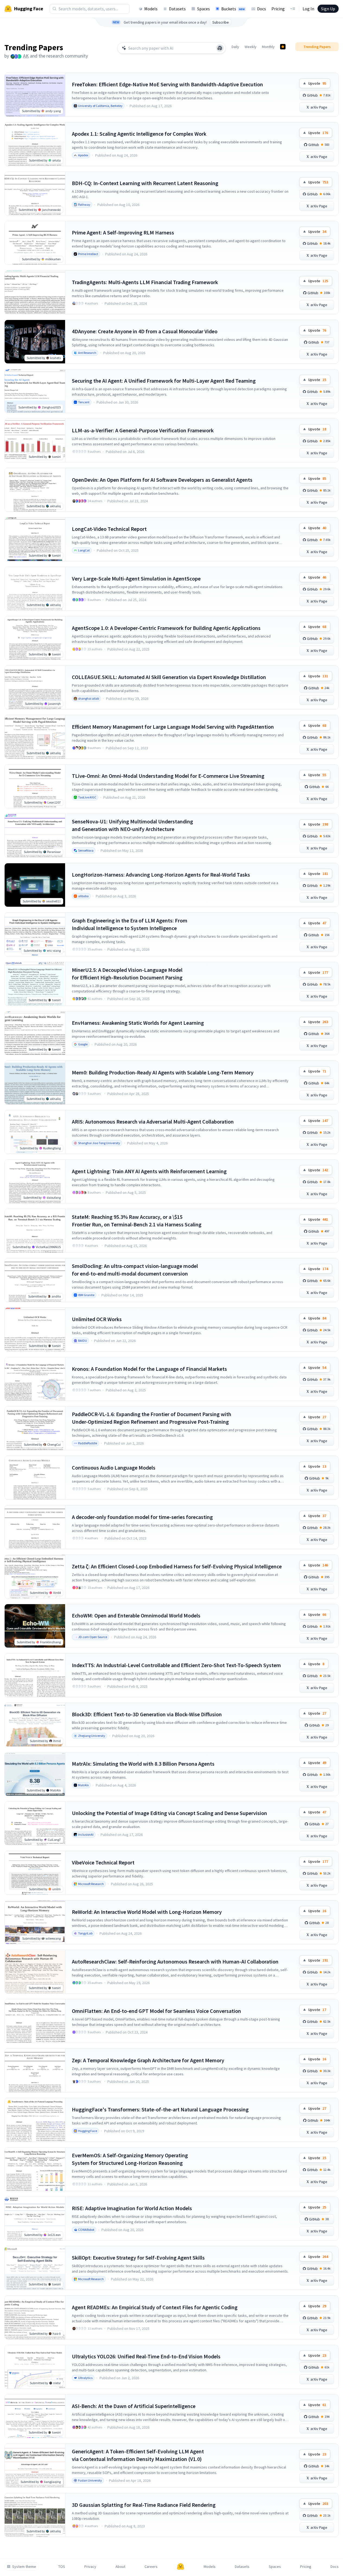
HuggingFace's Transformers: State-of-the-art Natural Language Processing (160, 2109)
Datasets (177, 9)
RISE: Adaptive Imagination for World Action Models (132, 2208)
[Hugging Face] (181, 2567)
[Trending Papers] (283, 47)
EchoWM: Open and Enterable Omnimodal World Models (136, 1615)
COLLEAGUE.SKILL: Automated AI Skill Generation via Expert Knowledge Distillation (169, 677)
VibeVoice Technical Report (103, 1862)
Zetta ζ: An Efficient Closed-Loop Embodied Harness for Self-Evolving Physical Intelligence (177, 1566)
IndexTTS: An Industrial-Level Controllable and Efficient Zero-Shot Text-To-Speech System (176, 1665)
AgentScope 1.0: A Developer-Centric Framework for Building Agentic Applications (166, 628)
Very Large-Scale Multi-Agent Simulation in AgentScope (136, 578)
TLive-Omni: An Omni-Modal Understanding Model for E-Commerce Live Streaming (168, 776)
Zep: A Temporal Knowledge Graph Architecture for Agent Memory (148, 2060)
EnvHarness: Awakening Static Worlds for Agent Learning (138, 1023)
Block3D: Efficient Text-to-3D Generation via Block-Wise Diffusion (147, 1714)
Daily (235, 47)
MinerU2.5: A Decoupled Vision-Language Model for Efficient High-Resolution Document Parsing (127, 974)
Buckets (233, 9)
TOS (62, 2567)
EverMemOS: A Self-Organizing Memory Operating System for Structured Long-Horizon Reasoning (130, 2159)
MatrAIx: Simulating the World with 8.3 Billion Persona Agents (143, 1764)
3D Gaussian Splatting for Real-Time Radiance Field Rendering (144, 2505)
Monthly (268, 47)
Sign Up (328, 9)
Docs (262, 9)
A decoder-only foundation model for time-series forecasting (142, 1517)
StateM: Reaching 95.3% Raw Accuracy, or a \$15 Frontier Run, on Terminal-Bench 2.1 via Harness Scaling (137, 1221)
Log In (308, 9)
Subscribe (221, 22)
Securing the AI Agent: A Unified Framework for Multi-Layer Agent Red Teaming (164, 381)
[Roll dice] (220, 48)
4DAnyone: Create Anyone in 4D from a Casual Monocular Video (145, 331)
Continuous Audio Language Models (114, 1468)
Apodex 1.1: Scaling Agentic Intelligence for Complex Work (139, 134)
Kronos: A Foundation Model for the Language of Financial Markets (149, 1369)
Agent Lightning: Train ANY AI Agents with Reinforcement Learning (149, 1171)
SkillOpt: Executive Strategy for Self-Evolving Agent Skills (138, 2258)
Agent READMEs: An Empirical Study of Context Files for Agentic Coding (155, 2307)
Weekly (251, 47)
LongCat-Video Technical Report (109, 529)
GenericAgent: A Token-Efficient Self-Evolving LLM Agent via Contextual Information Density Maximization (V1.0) (138, 2455)
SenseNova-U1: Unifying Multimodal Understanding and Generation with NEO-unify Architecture (132, 825)
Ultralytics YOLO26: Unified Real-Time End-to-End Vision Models (146, 2356)
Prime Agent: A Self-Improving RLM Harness (123, 232)
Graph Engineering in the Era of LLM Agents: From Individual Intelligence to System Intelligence (130, 924)
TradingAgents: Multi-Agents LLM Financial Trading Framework (145, 282)
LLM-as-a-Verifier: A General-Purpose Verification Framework (143, 430)
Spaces (203, 9)
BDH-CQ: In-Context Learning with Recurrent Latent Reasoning (145, 183)
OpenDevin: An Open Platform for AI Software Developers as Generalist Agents (162, 480)
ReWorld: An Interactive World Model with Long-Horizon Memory (147, 1912)
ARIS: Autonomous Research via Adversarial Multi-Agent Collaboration (153, 1122)
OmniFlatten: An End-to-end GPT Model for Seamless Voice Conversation (156, 2011)
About (120, 2567)
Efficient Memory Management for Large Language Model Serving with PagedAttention (173, 727)
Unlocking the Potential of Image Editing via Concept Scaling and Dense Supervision (169, 1813)
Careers (151, 2567)
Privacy (90, 2567)
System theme (24, 2567)
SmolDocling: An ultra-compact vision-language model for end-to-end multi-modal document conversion (135, 1270)
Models (151, 9)
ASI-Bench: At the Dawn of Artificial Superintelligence (134, 2406)
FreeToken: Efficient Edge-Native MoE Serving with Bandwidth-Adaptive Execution (167, 84)
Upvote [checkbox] (317, 83)
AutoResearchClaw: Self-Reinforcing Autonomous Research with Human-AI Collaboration (175, 1961)
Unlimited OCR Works (97, 1319)
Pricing (278, 9)
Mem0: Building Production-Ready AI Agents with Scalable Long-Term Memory (163, 1072)
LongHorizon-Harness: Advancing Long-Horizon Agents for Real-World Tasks (161, 875)
